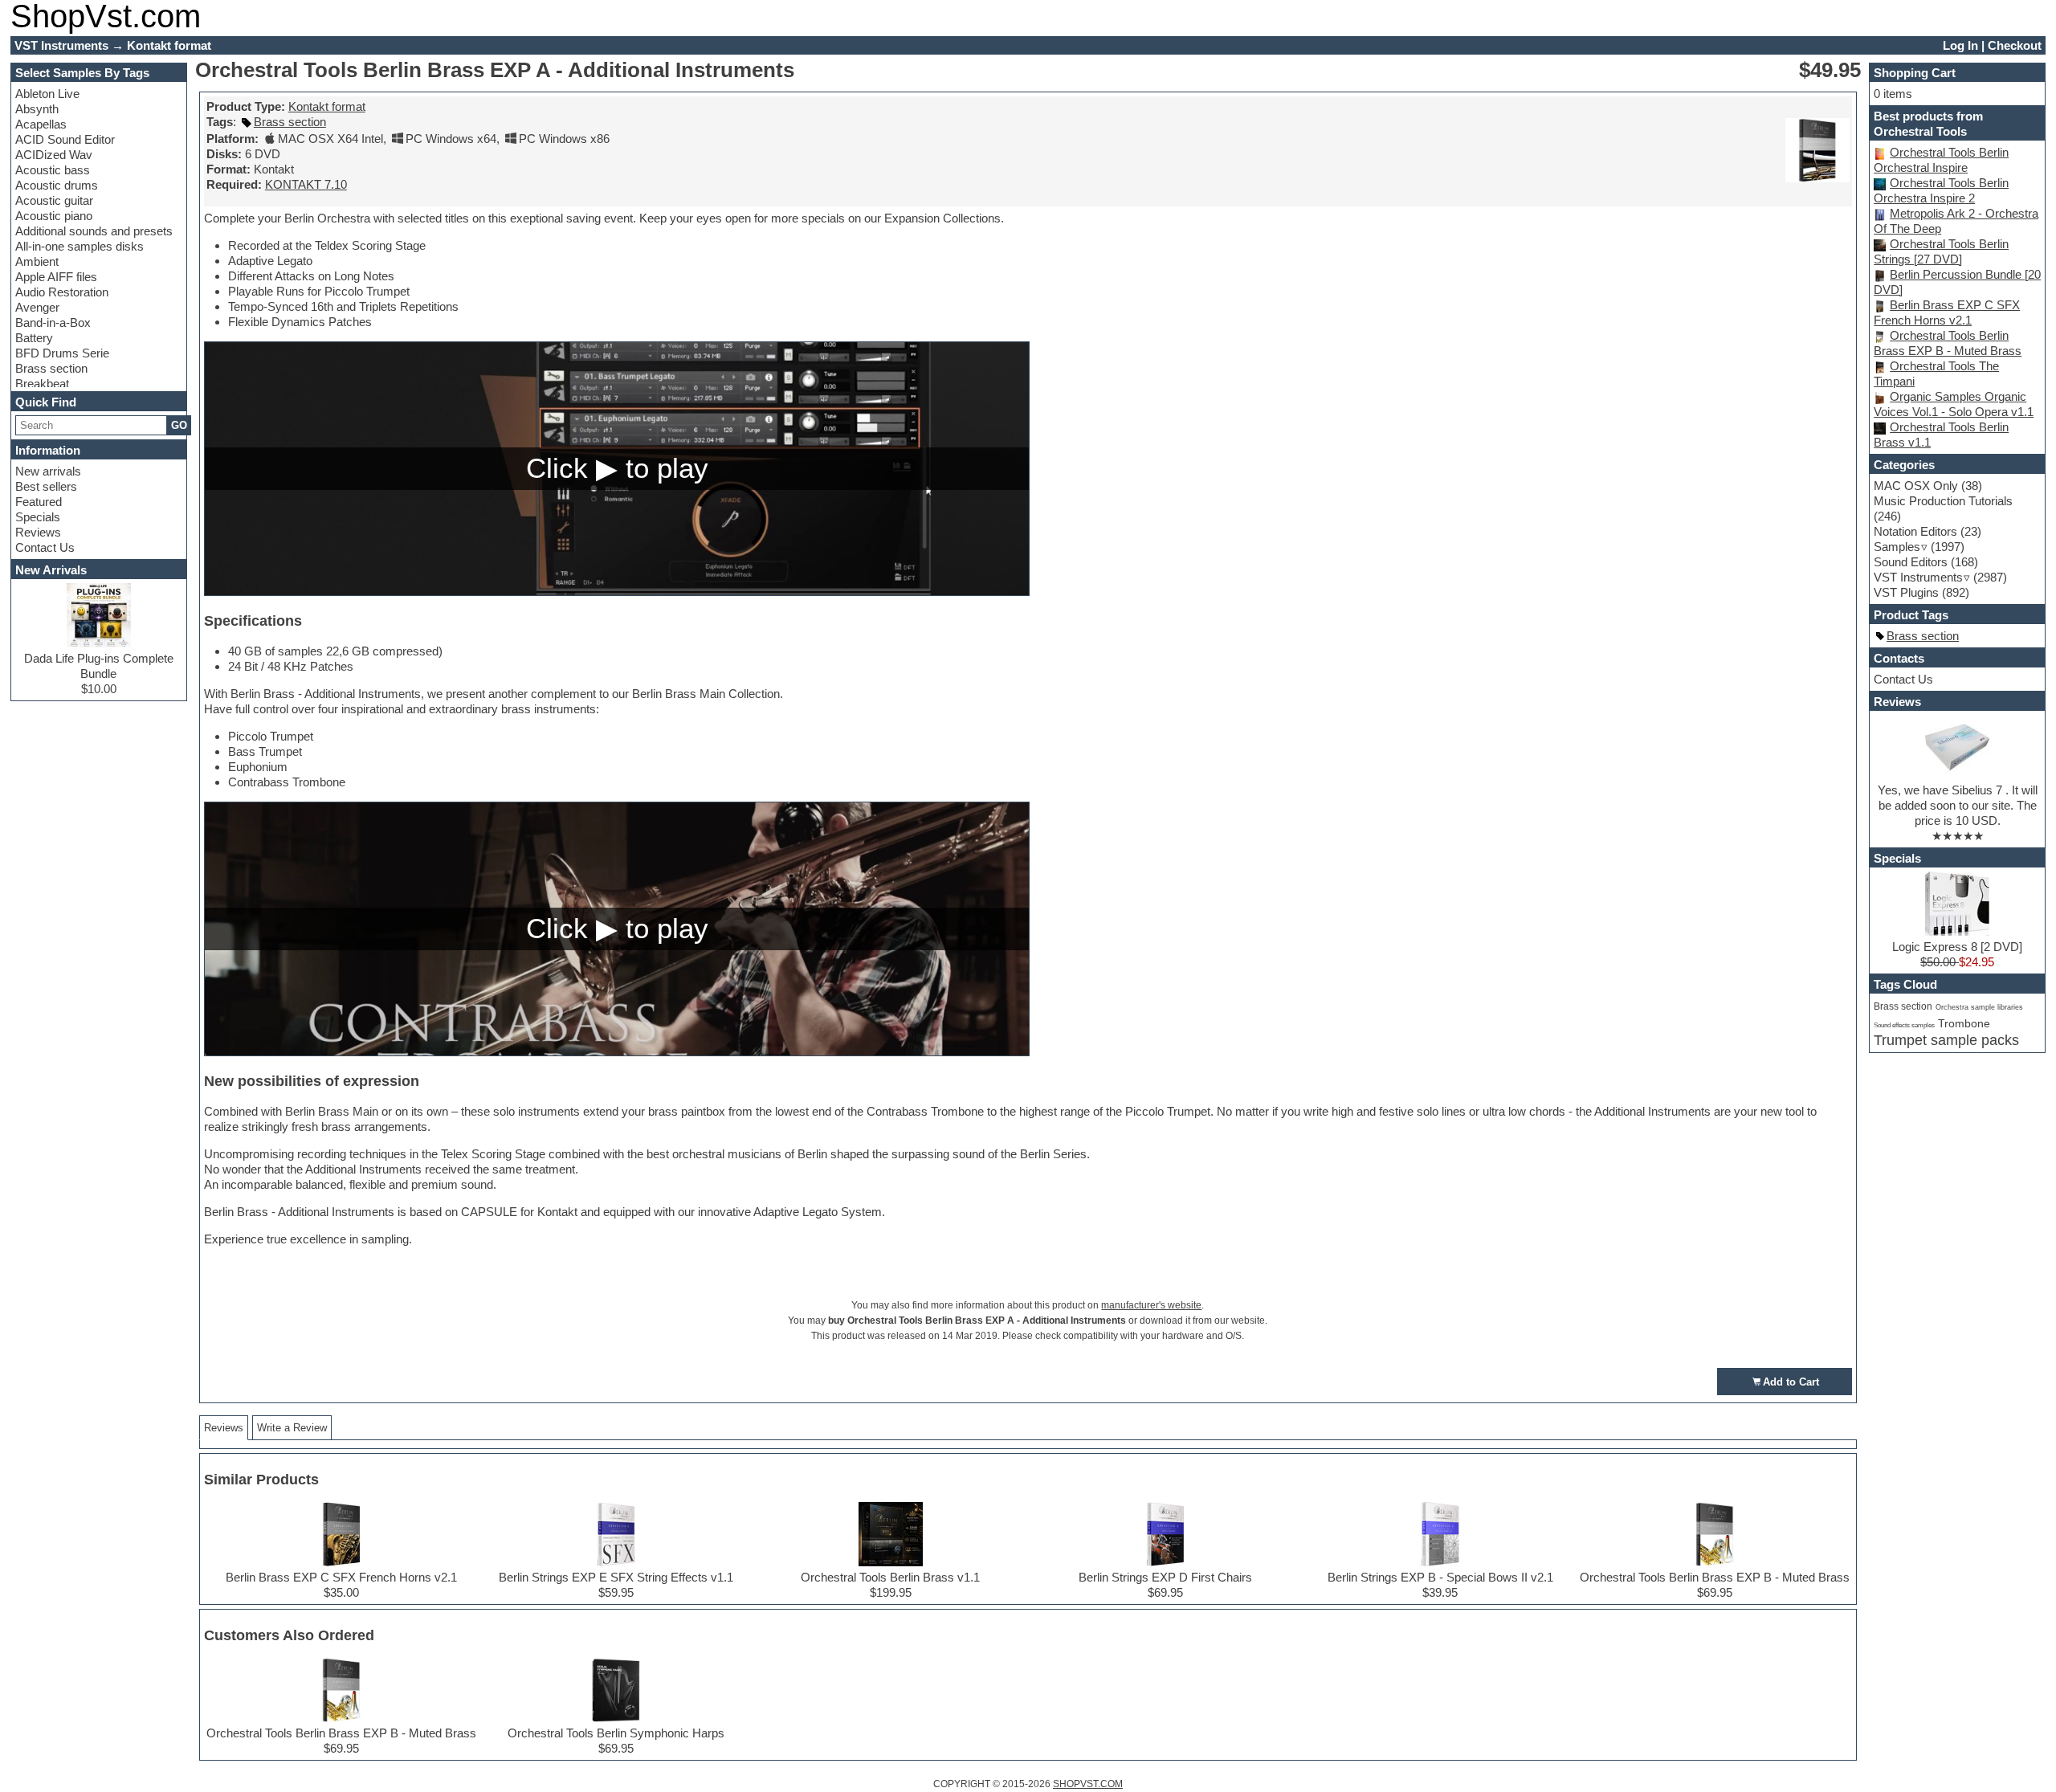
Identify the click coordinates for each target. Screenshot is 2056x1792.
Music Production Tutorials (1943, 501)
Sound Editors (1911, 562)
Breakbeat (42, 384)
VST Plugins (1906, 592)
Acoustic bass (53, 170)
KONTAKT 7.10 (306, 184)
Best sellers (46, 486)
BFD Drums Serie (62, 353)
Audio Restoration (62, 292)
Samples (1897, 547)
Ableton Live (47, 94)
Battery (34, 338)
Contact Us (45, 547)
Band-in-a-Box (53, 322)
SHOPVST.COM (1088, 1784)
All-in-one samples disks (80, 246)
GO (179, 425)
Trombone (1964, 1024)
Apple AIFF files (56, 277)
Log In (1960, 45)
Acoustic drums (57, 185)
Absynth (37, 109)
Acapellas (41, 124)
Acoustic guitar (54, 200)
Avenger (37, 307)
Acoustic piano (54, 216)
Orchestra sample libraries (1979, 1007)
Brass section (51, 368)
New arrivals (48, 471)
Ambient (37, 261)
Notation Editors (1915, 531)
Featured (39, 502)
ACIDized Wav (54, 155)
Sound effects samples (1904, 1025)
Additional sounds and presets (94, 231)
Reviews (38, 532)
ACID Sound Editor (65, 139)
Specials (38, 517)
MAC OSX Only (1916, 486)
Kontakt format (327, 106)
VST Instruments (1918, 577)
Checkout (2015, 45)
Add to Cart (1791, 1382)
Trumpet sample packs (1946, 1040)
